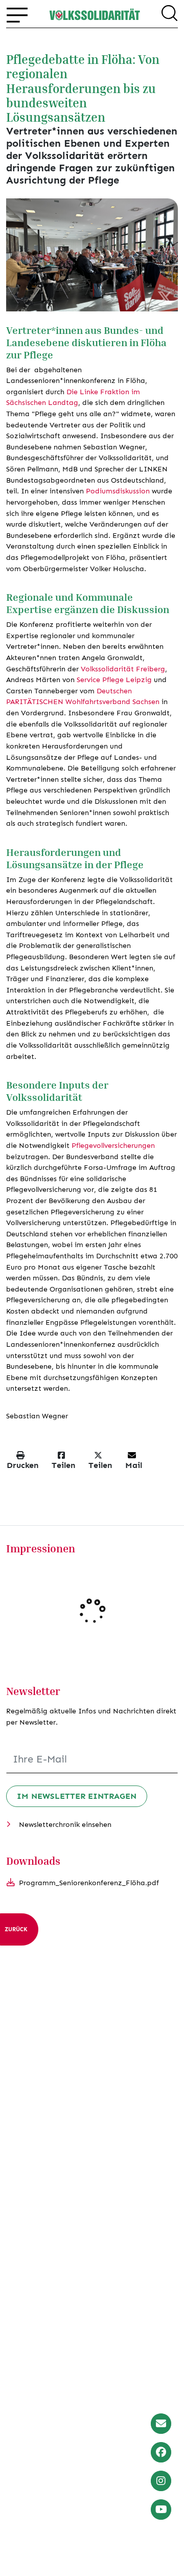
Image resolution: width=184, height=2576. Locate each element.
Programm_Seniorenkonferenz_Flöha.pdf (89, 1883)
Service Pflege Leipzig (114, 680)
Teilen (63, 1465)
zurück (16, 1929)
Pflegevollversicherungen (113, 1145)
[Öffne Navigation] (17, 15)
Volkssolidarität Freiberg (123, 669)
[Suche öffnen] (169, 15)
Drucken (22, 1465)
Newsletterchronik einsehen (65, 1824)
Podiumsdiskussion (119, 491)
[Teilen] (165, 299)
